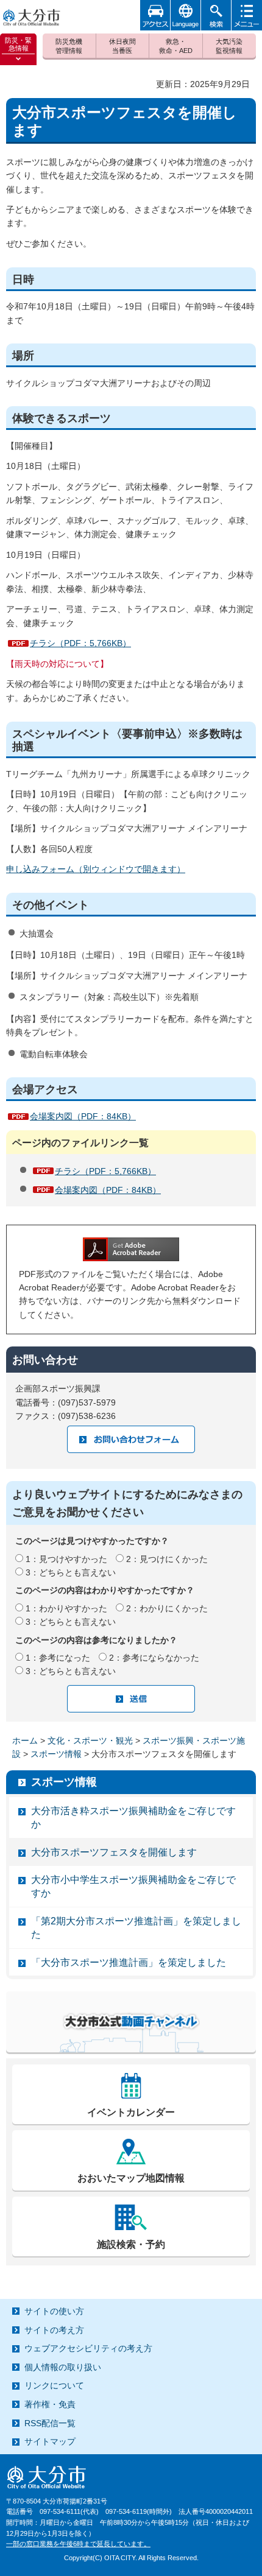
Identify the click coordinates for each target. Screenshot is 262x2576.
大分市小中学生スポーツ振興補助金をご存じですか (133, 1886)
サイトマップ (50, 2441)
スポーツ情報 (56, 1754)
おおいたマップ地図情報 (131, 2178)
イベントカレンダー (131, 2112)
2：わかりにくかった (167, 1608)
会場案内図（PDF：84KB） (83, 1116)
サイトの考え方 (54, 2330)
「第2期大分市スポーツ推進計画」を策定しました (136, 1928)
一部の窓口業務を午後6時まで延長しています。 (78, 2544)
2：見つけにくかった (167, 1559)
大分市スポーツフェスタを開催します (114, 1852)
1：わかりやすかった (66, 1608)
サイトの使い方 (54, 2311)
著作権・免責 (50, 2404)
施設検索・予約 (131, 2244)
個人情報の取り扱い (63, 2367)
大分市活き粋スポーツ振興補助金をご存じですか (133, 1818)
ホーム (25, 1740)
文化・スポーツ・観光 (90, 1740)
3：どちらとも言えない (71, 1572)
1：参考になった (58, 1658)
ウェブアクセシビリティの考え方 (88, 2348)
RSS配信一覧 (50, 2423)
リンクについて (54, 2385)
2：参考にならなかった (154, 1658)
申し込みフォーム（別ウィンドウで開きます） (96, 869)
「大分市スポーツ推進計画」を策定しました (129, 1962)
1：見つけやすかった (66, 1559)
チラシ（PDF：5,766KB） (80, 643)
